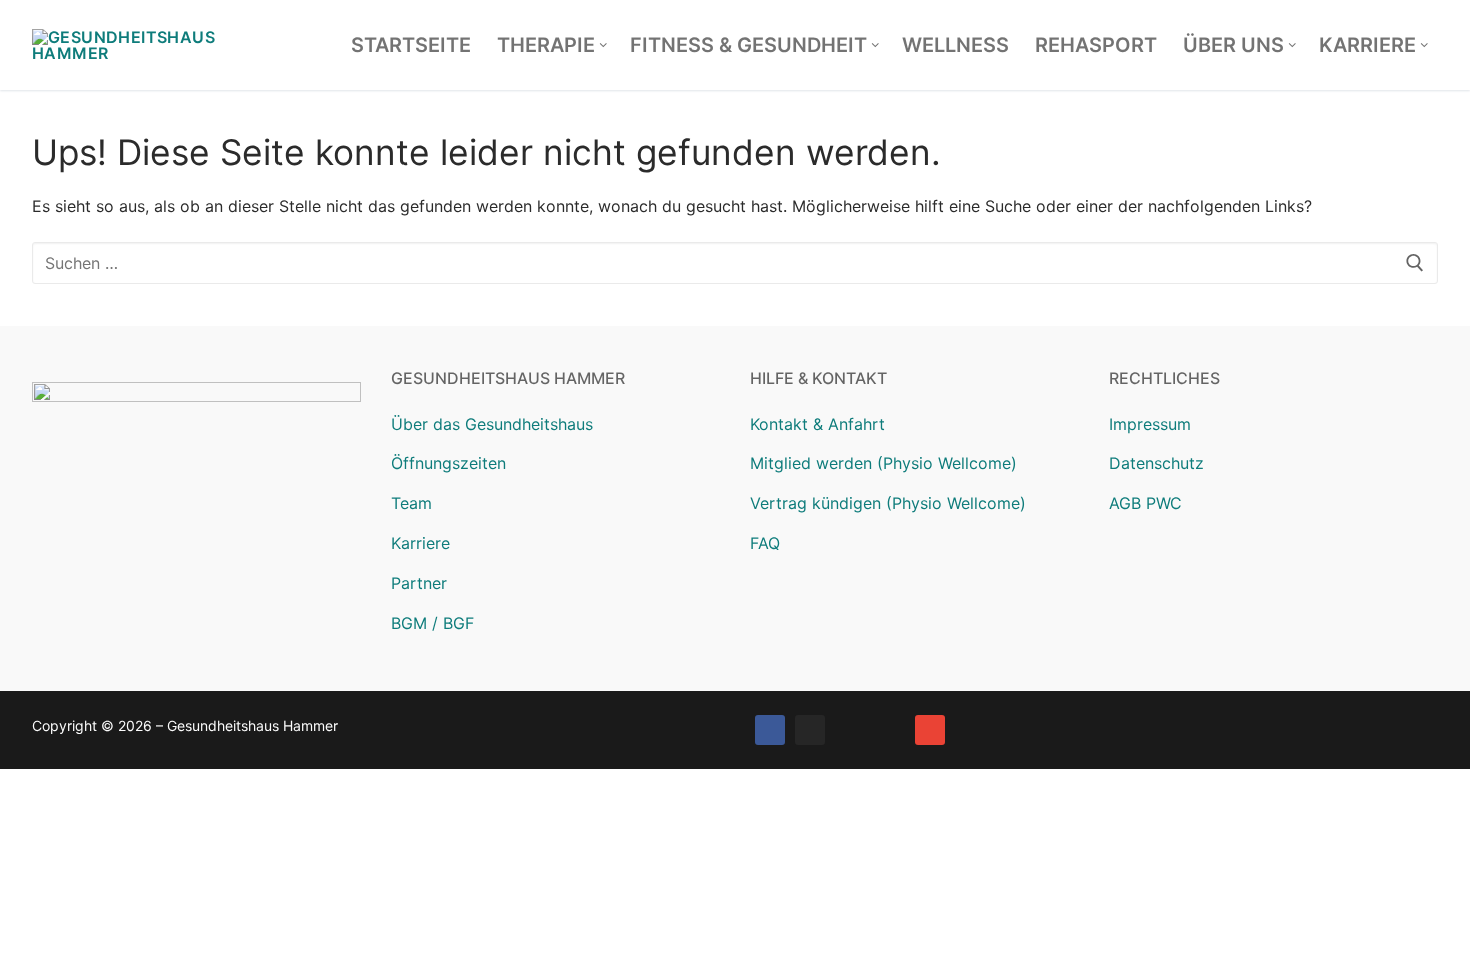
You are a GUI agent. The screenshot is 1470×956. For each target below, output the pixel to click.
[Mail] (930, 730)
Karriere (420, 543)
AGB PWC (1145, 503)
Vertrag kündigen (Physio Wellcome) (888, 503)
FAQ (765, 543)
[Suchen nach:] (735, 263)
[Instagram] (810, 730)
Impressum (1150, 424)
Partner (419, 583)
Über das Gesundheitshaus (492, 424)
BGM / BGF (432, 623)
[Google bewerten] (850, 730)
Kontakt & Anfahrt (817, 424)
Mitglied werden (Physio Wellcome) (883, 463)
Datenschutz (1156, 463)
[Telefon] (890, 730)
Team (411, 503)
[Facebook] (770, 730)
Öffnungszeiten (448, 463)
